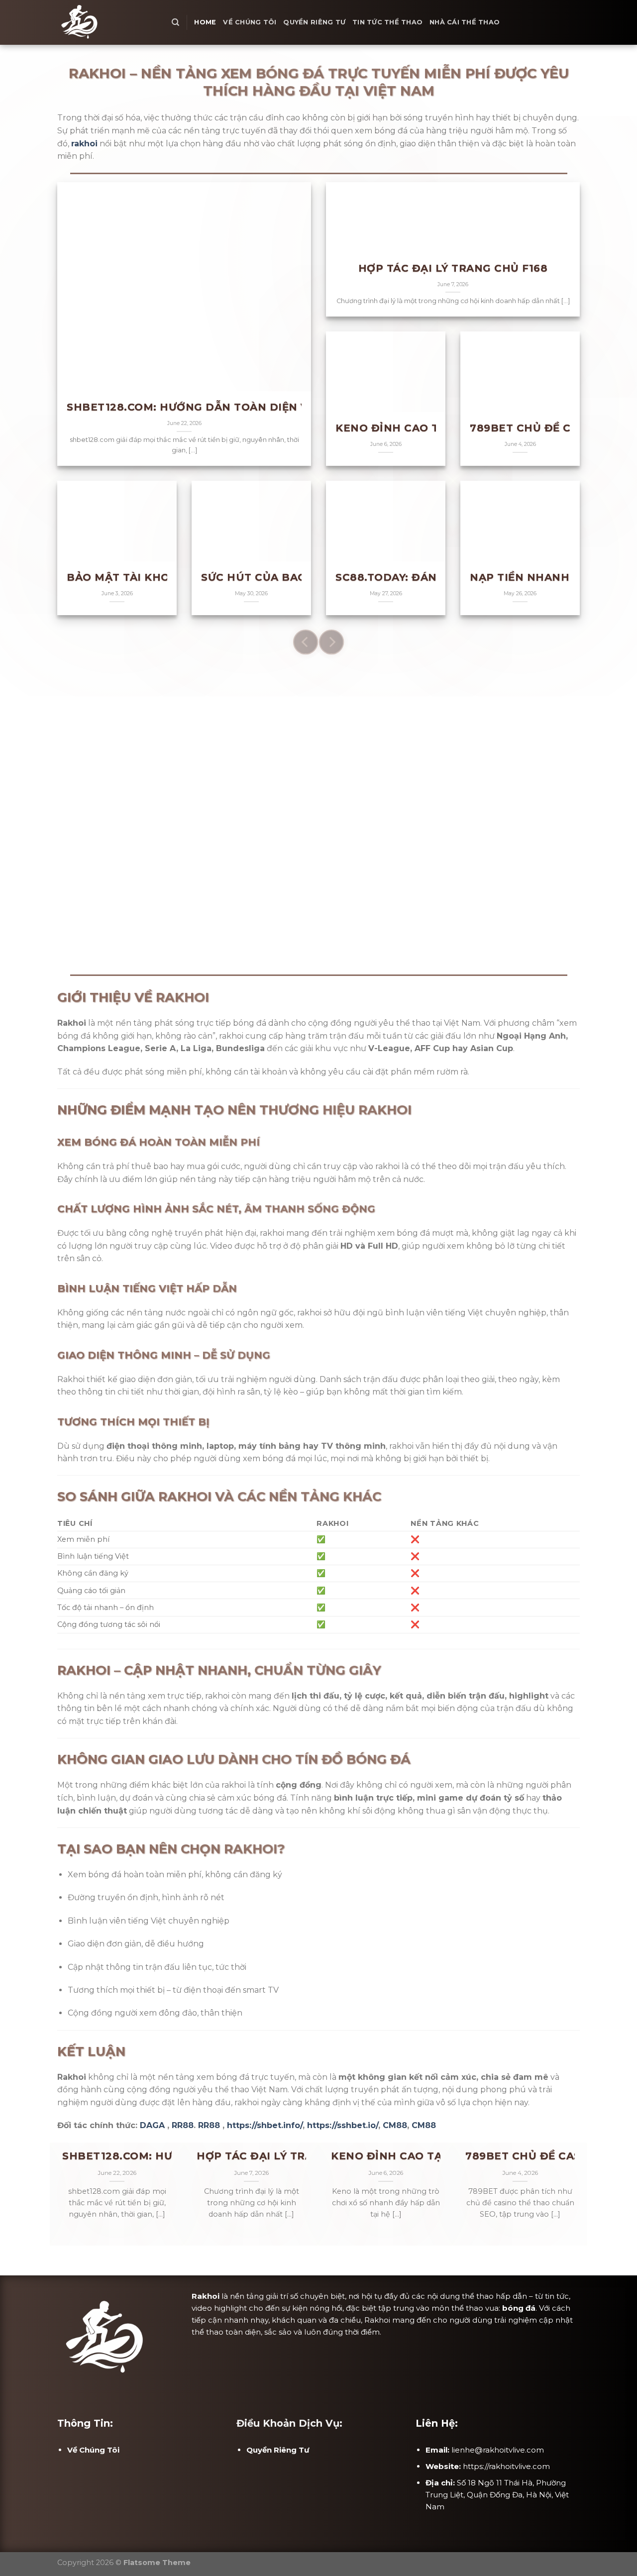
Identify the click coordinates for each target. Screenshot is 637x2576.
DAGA (152, 2125)
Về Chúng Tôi (250, 22)
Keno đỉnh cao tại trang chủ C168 (438, 2156)
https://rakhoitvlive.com (506, 2466)
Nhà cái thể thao (465, 22)
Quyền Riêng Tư (314, 22)
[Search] (175, 22)
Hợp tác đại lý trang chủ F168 (453, 268)
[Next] (331, 642)
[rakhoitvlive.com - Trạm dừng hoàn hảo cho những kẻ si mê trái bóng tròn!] (107, 22)
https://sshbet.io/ (343, 2125)
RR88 (183, 2125)
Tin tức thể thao (387, 22)
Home (205, 22)
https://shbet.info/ (265, 2125)
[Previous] (306, 642)
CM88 (395, 2125)
